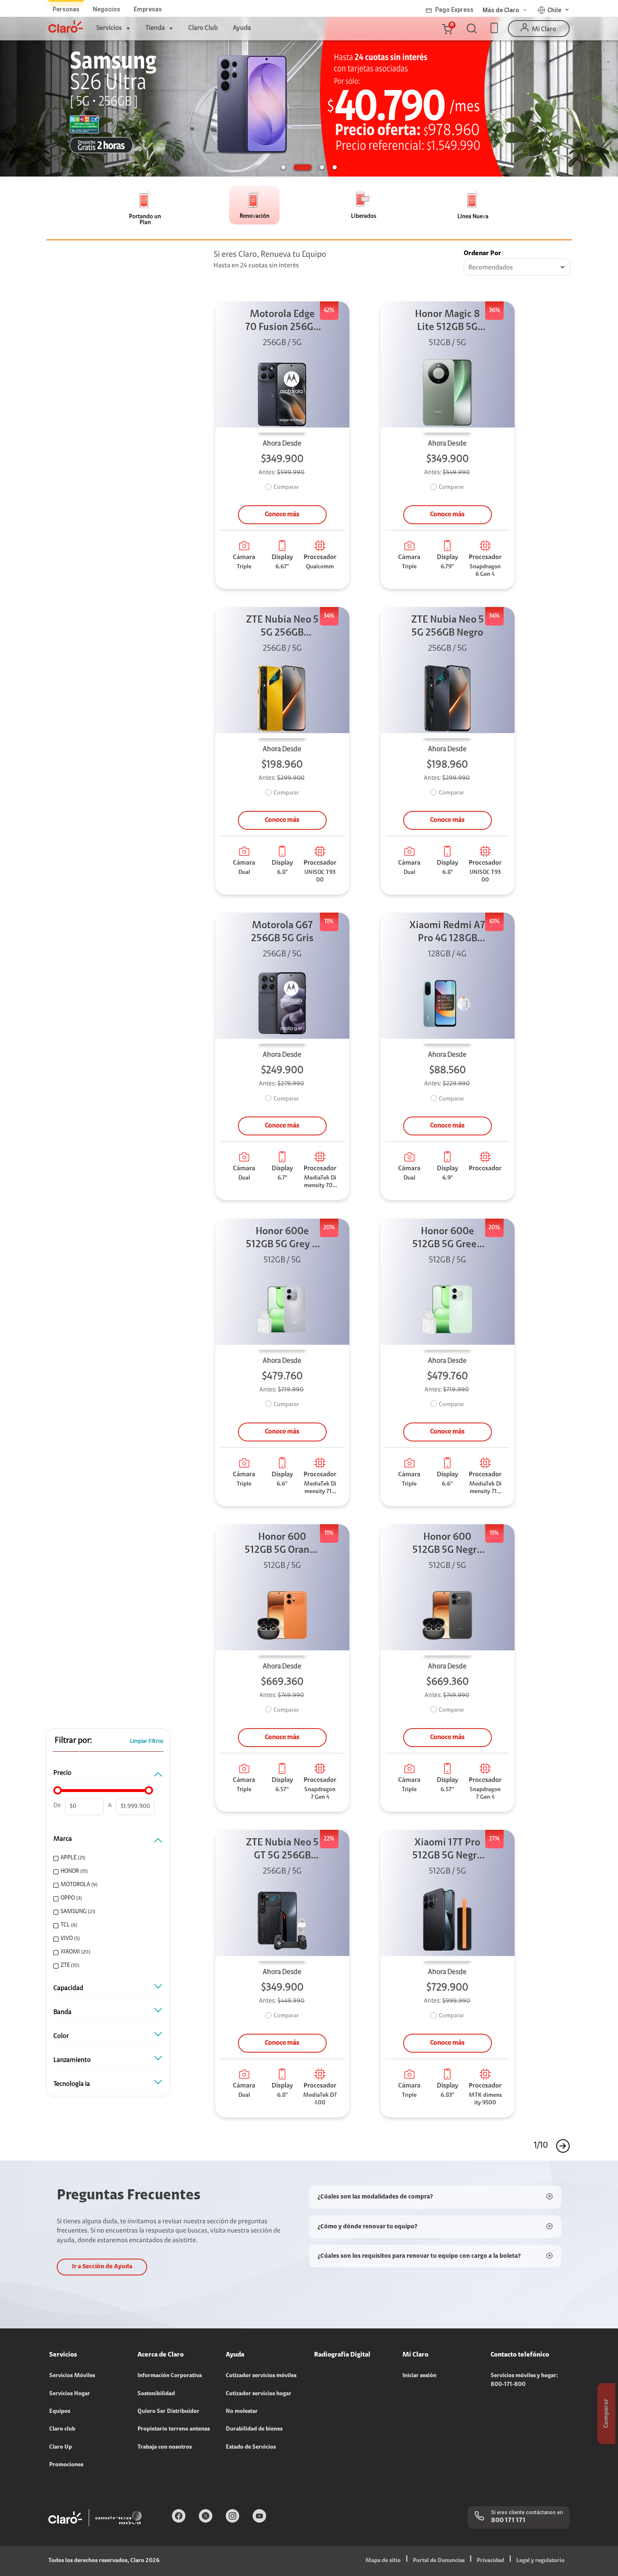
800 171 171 (508, 2521)
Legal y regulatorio (540, 2561)
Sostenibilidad (156, 2394)
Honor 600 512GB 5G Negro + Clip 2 (447, 1545)
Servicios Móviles (72, 2376)
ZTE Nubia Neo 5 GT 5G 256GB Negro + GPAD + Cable (282, 1850)
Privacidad (490, 2561)
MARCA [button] (63, 1839)
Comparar (286, 488)
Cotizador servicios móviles (261, 2376)
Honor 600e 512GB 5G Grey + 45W (282, 1239)
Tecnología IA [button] (72, 2084)
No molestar (242, 2412)
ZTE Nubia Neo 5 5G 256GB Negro (448, 627)
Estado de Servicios (251, 2447)
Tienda (155, 28)
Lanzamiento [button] (72, 2060)
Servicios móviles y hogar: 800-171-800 (524, 2380)
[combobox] (517, 268)
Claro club (62, 2429)
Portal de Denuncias (439, 2561)
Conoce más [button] (282, 515)
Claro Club (203, 28)
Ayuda (242, 28)
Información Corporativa (170, 2376)
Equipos (60, 2412)
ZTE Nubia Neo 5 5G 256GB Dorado (282, 627)
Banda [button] (62, 2012)
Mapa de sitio (383, 2561)
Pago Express (454, 10)
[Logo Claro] (66, 26)
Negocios (107, 9)
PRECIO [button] (62, 1773)
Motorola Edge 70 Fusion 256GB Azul (282, 322)
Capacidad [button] (68, 1988)
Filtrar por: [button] (73, 1741)
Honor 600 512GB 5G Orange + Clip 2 (282, 1545)
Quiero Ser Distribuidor (168, 2412)
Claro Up (61, 2447)
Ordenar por (482, 253)
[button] (447, 29)
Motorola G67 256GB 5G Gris (282, 932)
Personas (66, 9)
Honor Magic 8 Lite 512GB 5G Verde (448, 322)
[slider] (58, 1790)
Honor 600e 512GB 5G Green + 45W (448, 1239)
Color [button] (61, 2036)
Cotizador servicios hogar (259, 2394)
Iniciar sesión (419, 2376)
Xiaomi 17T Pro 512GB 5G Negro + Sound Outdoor (447, 1850)
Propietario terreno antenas (174, 2429)
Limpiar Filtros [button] (147, 1741)
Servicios (109, 28)
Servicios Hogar (70, 2394)
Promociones (66, 2465)
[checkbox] (107, 1858)
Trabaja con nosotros (165, 2447)
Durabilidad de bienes (254, 2429)
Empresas (148, 9)
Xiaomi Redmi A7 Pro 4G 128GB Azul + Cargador (447, 933)
